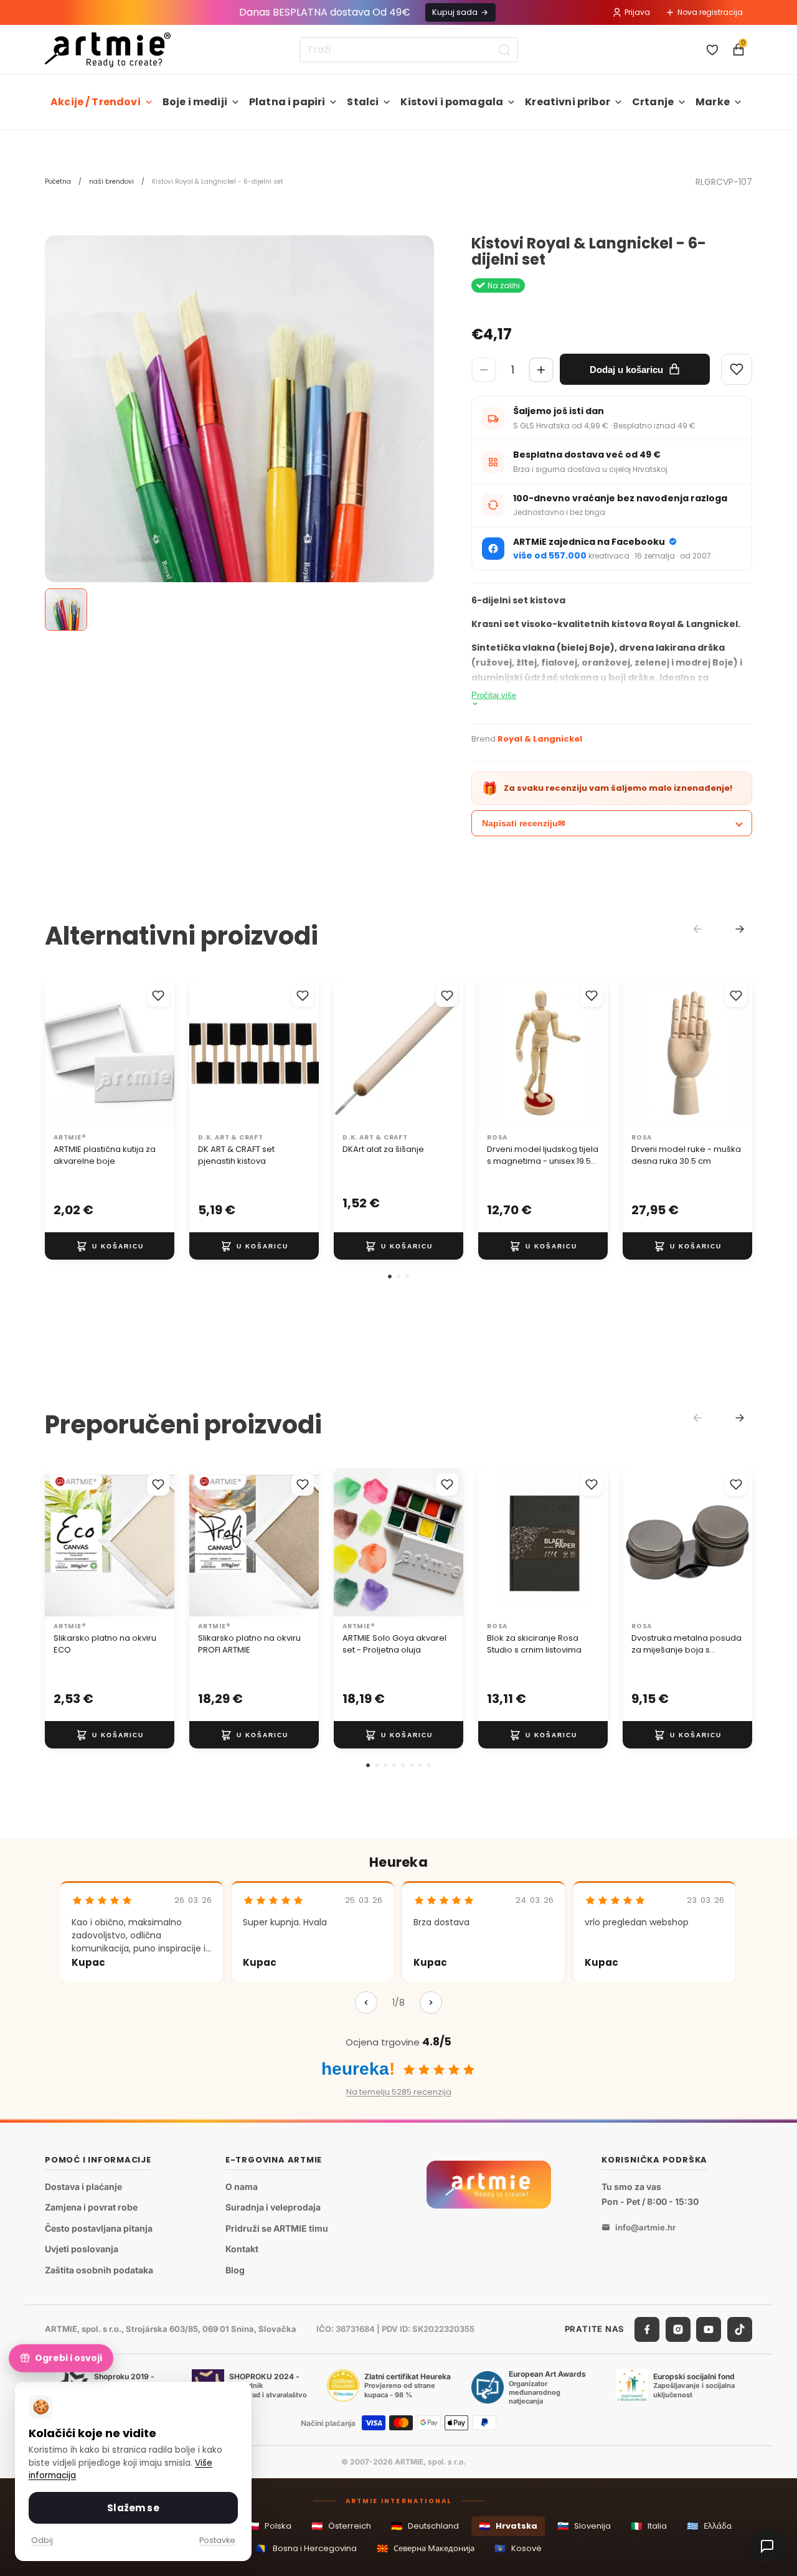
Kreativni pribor (568, 102)
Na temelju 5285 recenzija (399, 2092)
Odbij (42, 2540)
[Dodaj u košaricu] (110, 1246)
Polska (270, 2526)
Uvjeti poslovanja (82, 2249)
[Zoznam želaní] (712, 50)
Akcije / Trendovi (96, 102)
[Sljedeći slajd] (161, 1054)
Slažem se (133, 2508)
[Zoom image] (239, 527)
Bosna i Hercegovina (306, 2548)
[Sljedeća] (431, 2003)
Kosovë (518, 2548)
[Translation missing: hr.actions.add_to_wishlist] (158, 996)
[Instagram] (678, 2329)
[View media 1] (66, 610)
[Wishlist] (737, 369)
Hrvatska (508, 2526)
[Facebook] (647, 2329)
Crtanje (653, 102)
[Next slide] (740, 929)
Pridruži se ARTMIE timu (277, 2228)
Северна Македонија (426, 2548)
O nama (242, 2187)
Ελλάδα (709, 2526)
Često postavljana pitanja (99, 2228)
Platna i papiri (287, 102)
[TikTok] (740, 2329)
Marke (713, 102)
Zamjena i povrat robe (91, 2207)
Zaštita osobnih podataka (99, 2270)
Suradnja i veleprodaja (273, 2207)
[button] (390, 1276)
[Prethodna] (366, 2003)
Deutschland (425, 2526)
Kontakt (242, 2249)
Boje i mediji (195, 102)
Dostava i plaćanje (83, 2187)
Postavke (217, 2540)
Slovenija (584, 2526)
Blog (235, 2270)
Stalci (363, 102)
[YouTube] (709, 2329)
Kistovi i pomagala (452, 102)
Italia (649, 2526)
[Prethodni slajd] (59, 1054)
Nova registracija (710, 12)
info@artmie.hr (645, 2227)
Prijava (637, 12)
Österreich (341, 2526)
